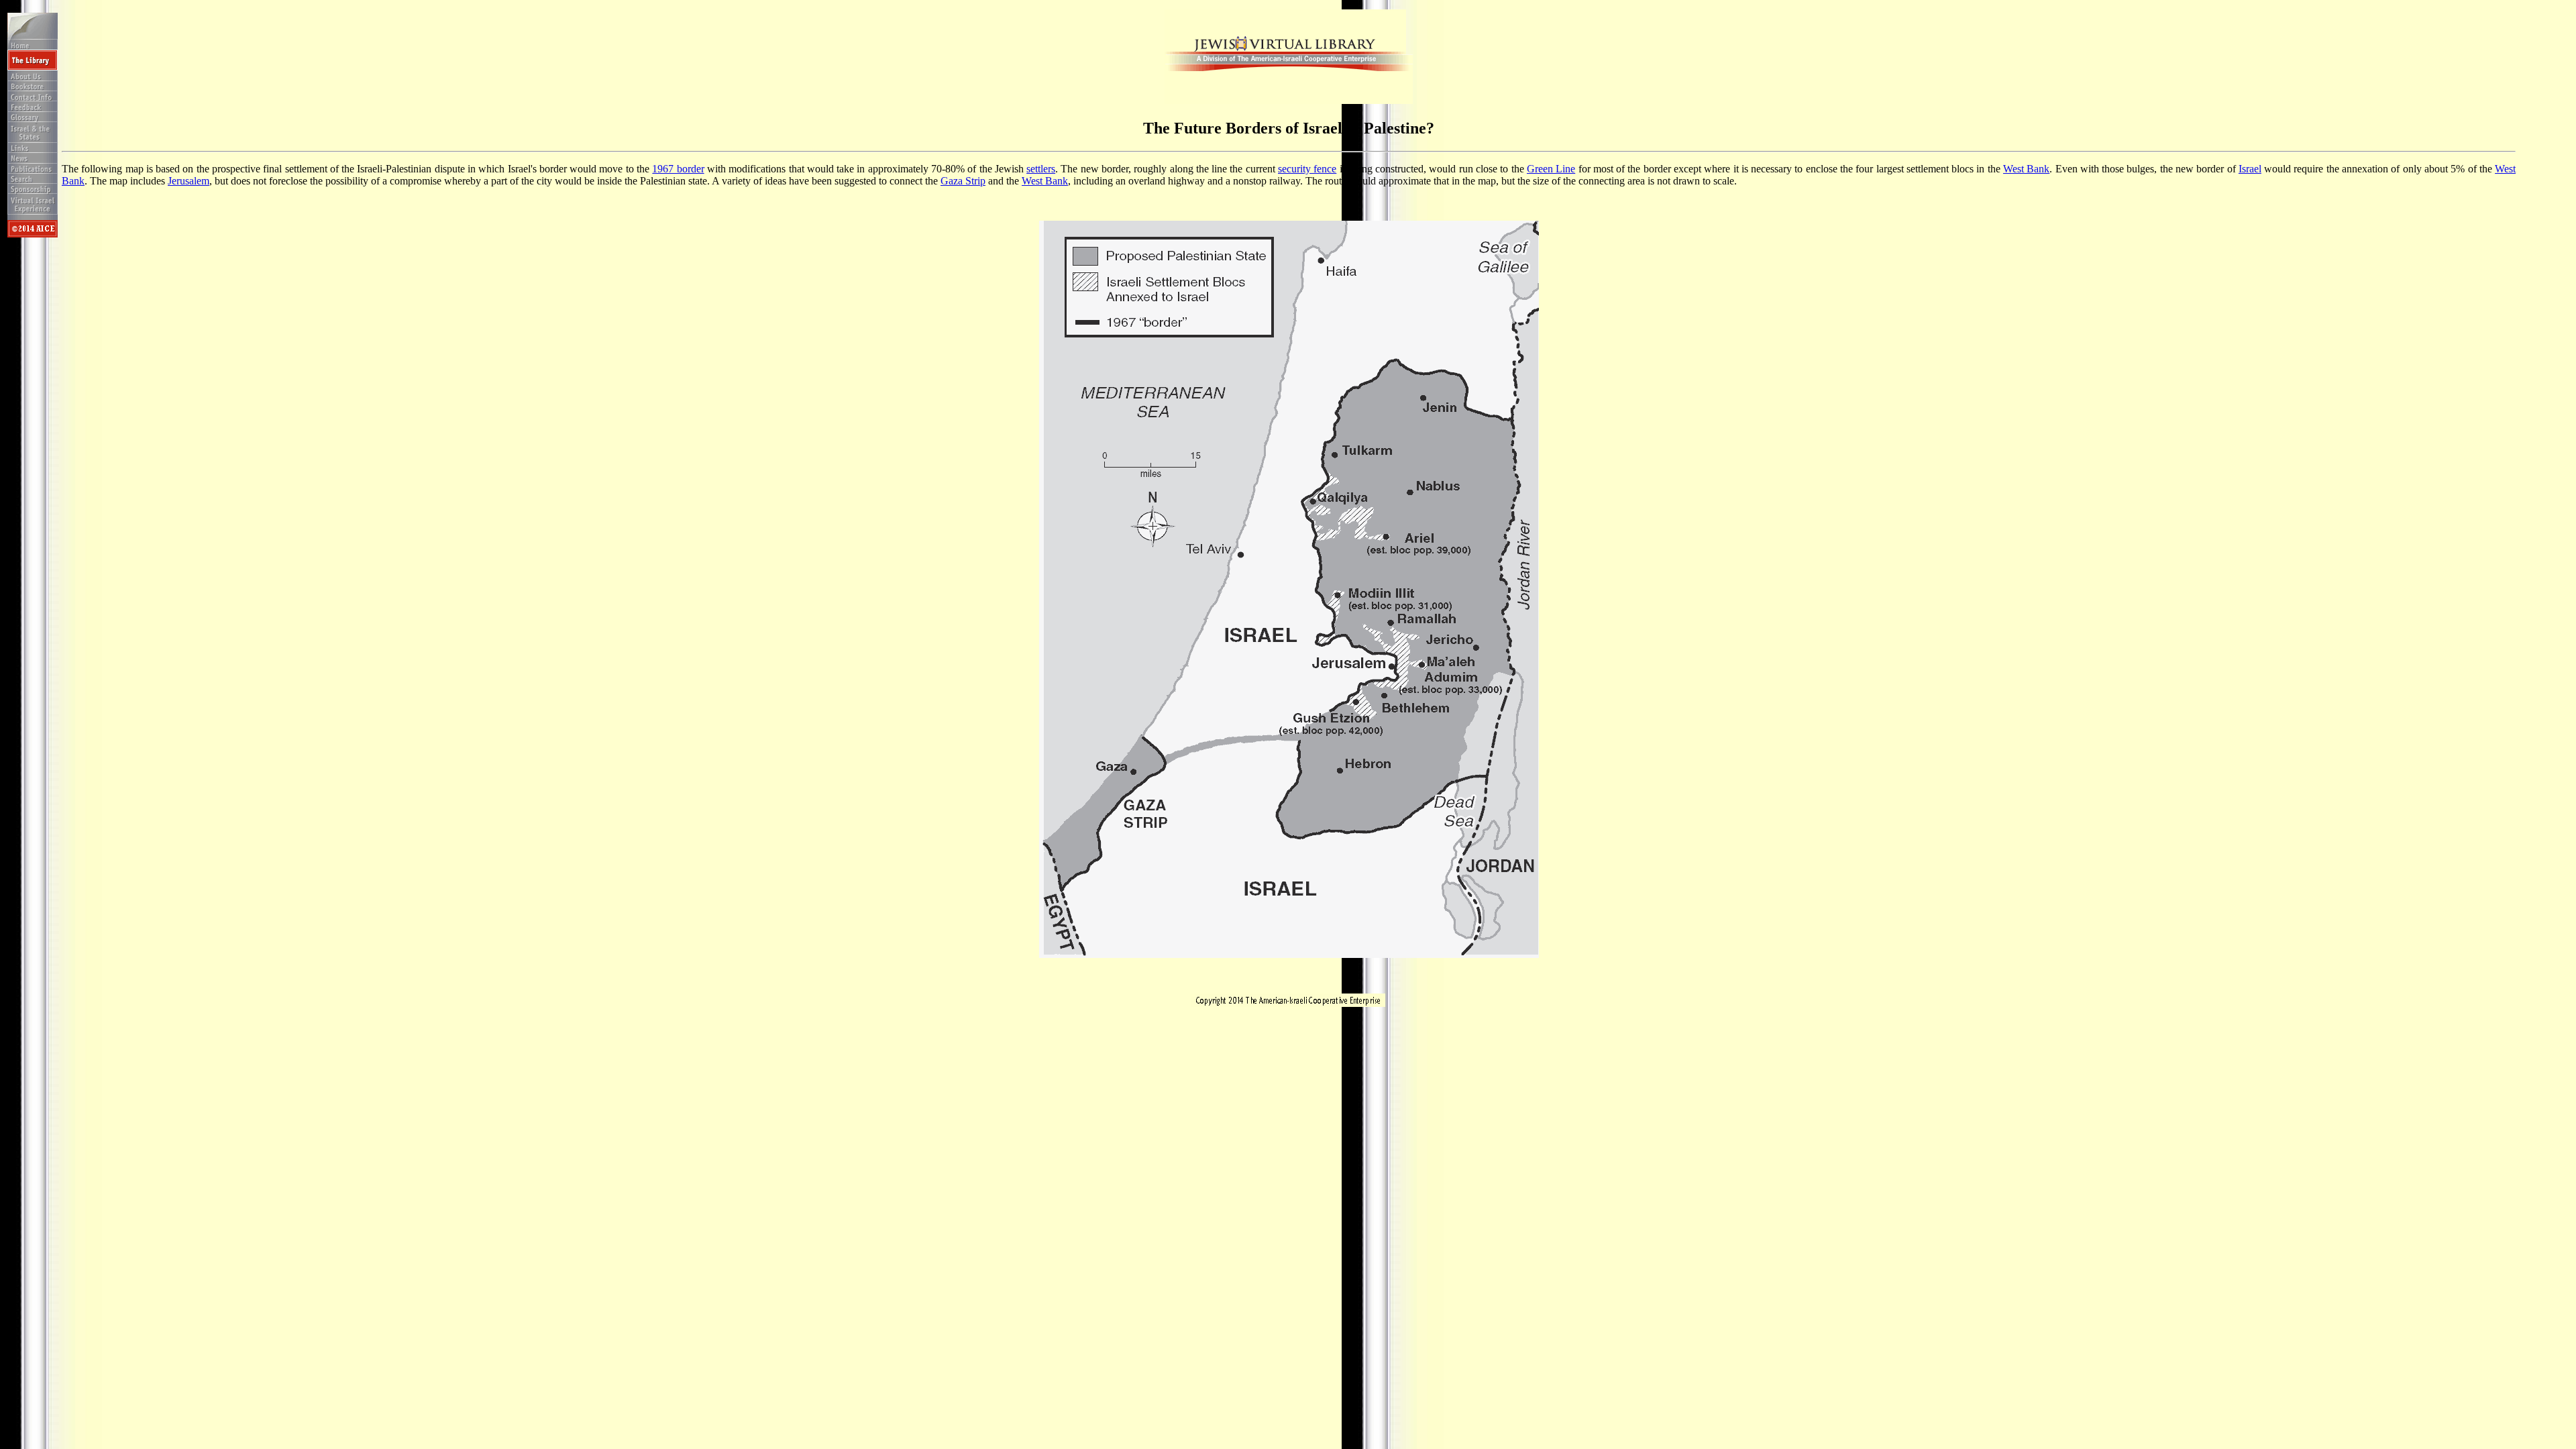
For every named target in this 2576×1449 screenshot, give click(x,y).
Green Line (1551, 169)
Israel (2250, 169)
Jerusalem (189, 181)
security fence (1307, 169)
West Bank (2026, 169)
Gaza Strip (963, 181)
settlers (1041, 169)
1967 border (678, 169)
